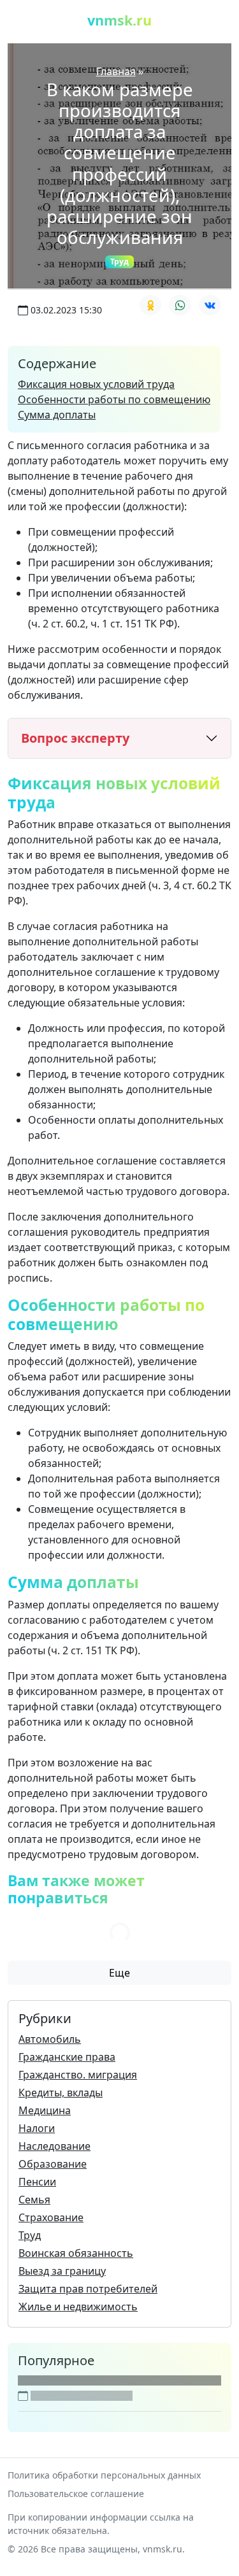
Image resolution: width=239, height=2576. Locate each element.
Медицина (45, 2110)
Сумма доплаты (57, 415)
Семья (34, 2200)
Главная (116, 71)
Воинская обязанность (76, 2253)
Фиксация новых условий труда (96, 384)
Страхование (51, 2217)
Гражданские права (67, 2057)
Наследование (54, 2146)
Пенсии (37, 2182)
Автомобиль (50, 2039)
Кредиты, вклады (61, 2093)
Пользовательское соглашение (76, 2494)
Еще (119, 1973)
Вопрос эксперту (75, 738)
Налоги (37, 2128)
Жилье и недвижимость (78, 2307)
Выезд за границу (62, 2271)
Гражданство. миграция (78, 2075)
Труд (119, 261)
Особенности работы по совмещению (114, 399)
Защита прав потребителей (88, 2289)
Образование (53, 2164)
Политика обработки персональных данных (104, 2475)
